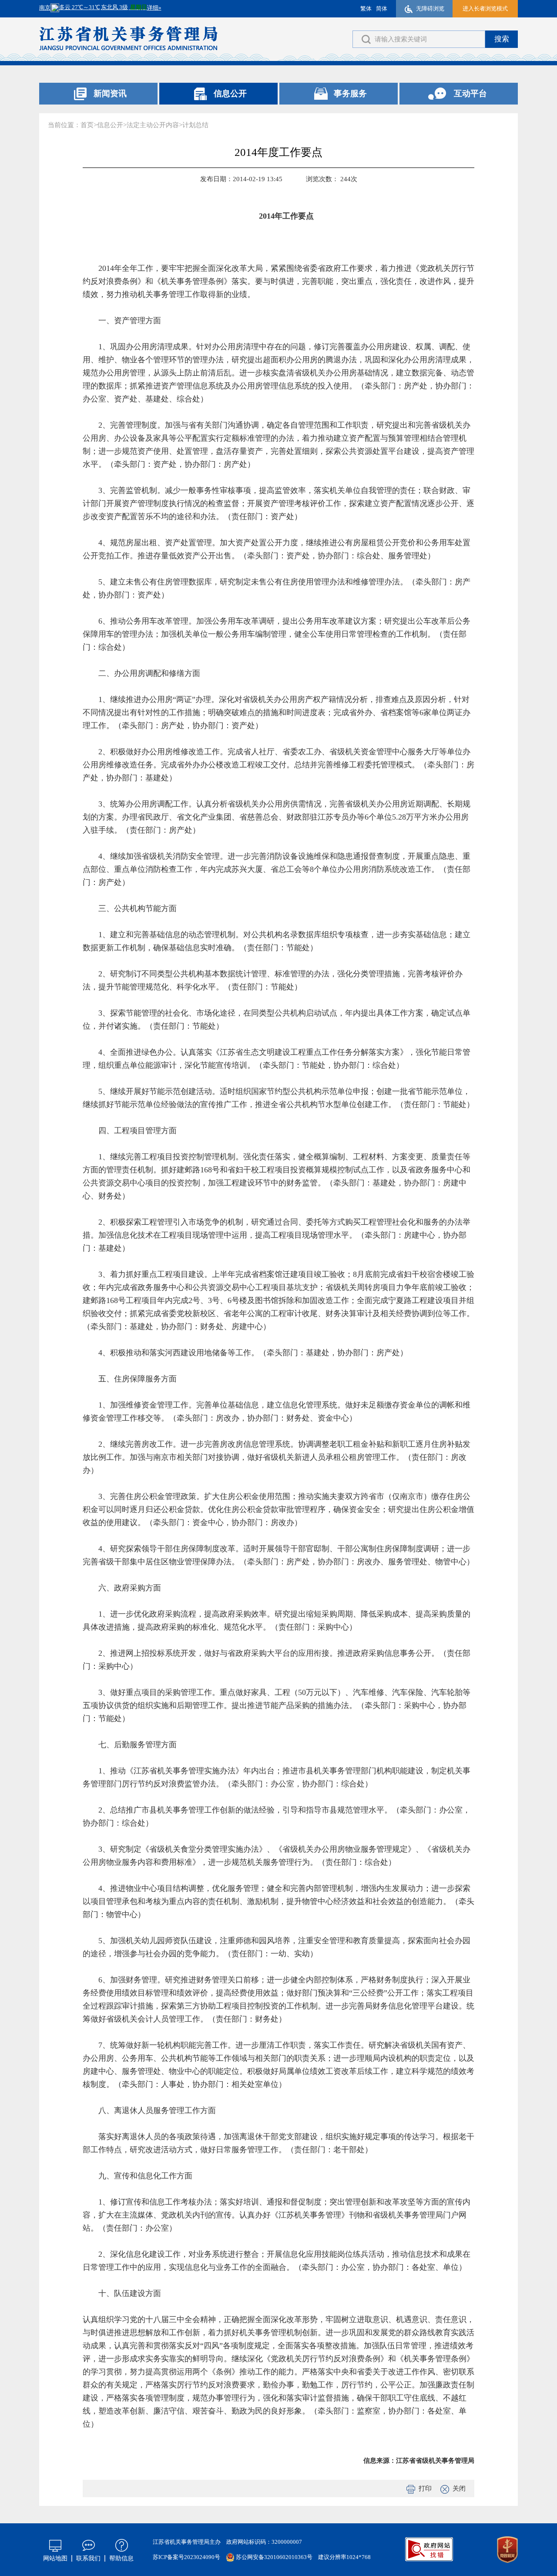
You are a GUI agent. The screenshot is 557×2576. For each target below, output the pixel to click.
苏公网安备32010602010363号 (274, 2557)
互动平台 (470, 93)
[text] (419, 39)
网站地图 (55, 2558)
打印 (425, 2488)
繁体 (366, 8)
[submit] (502, 39)
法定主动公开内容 (153, 125)
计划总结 (195, 125)
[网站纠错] (429, 2549)
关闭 (459, 2488)
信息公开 (230, 93)
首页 (87, 125)
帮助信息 (121, 2558)
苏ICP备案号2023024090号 (186, 2557)
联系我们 (88, 2558)
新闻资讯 (110, 93)
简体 (382, 8)
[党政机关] (507, 2550)
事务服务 (350, 93)
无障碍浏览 (430, 8)
